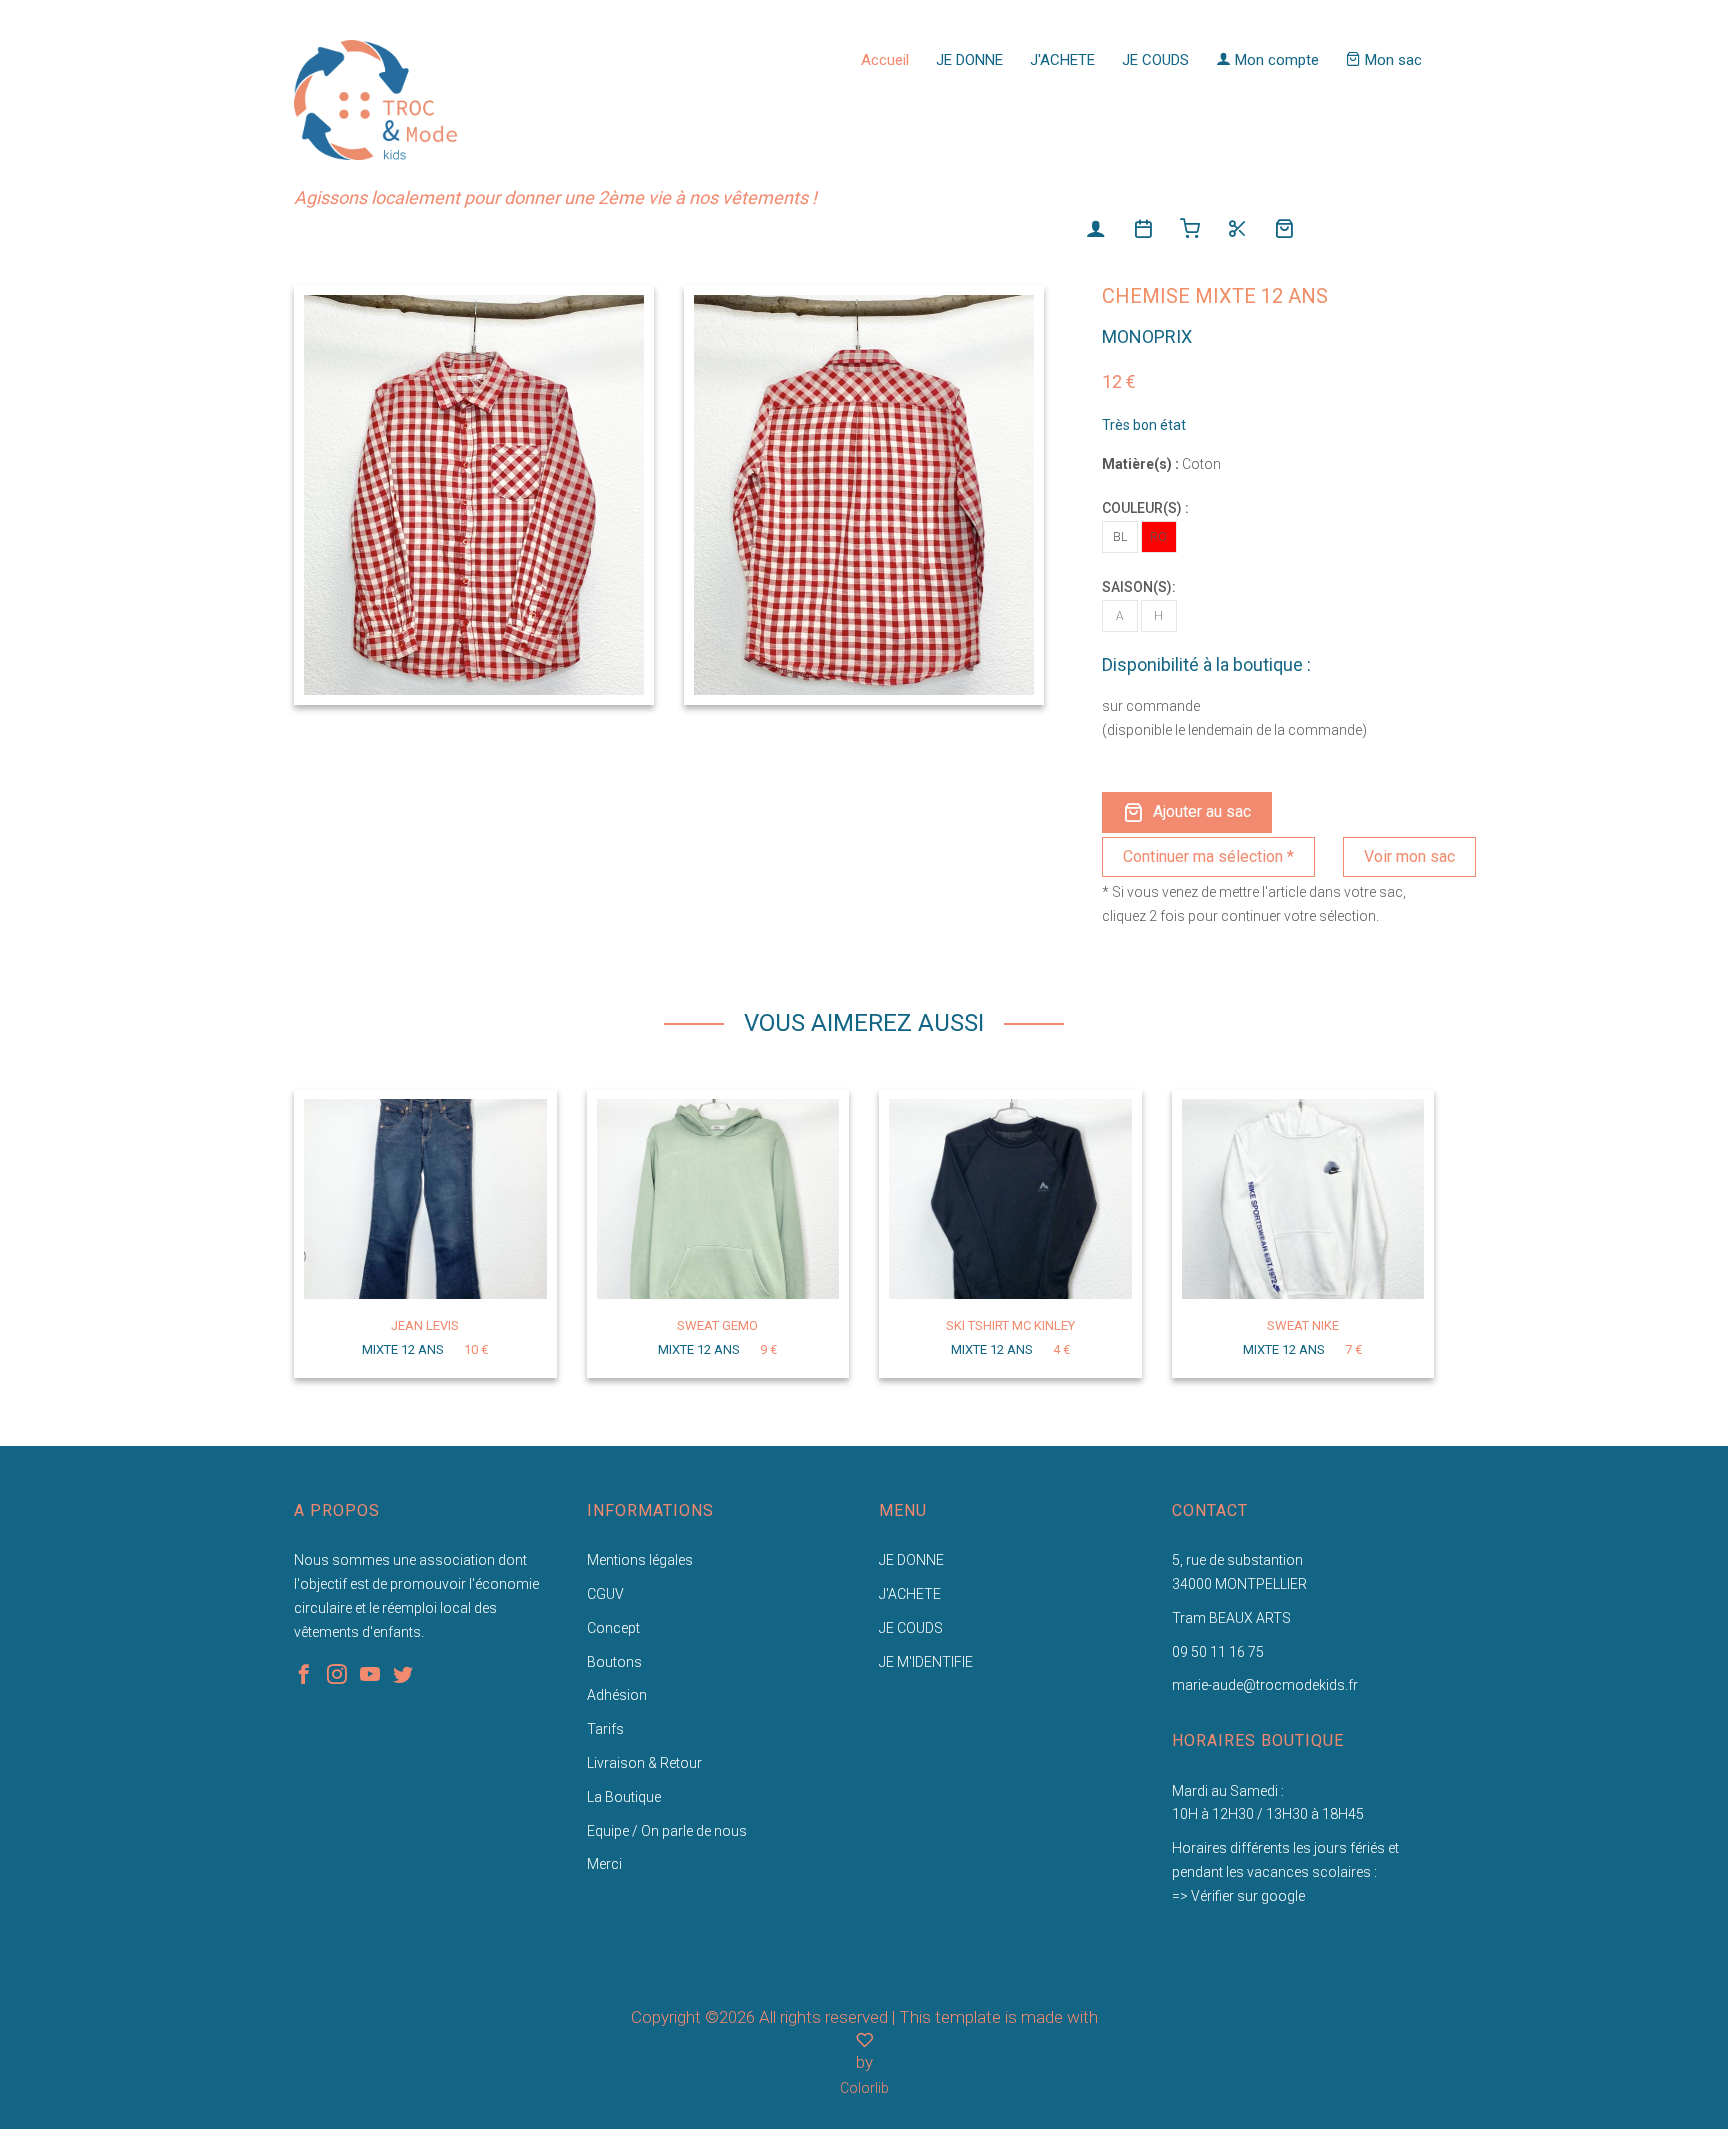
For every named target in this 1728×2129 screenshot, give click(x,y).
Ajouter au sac (1202, 811)
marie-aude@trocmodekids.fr (1265, 1685)
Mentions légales (640, 1560)
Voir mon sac (1409, 856)
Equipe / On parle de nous (667, 1831)
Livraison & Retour (644, 1763)
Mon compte (1275, 60)
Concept (613, 1628)
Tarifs (605, 1729)
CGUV (605, 1594)
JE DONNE (969, 60)
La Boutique (624, 1797)
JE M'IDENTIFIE (926, 1662)
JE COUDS (1155, 60)
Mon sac (1391, 60)
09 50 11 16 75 (1218, 1652)
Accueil (885, 60)
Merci (604, 1864)
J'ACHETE (1062, 60)
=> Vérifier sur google (1238, 1896)
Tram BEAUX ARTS (1231, 1618)
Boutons (614, 1662)
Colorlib (864, 2088)
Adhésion (617, 1695)
